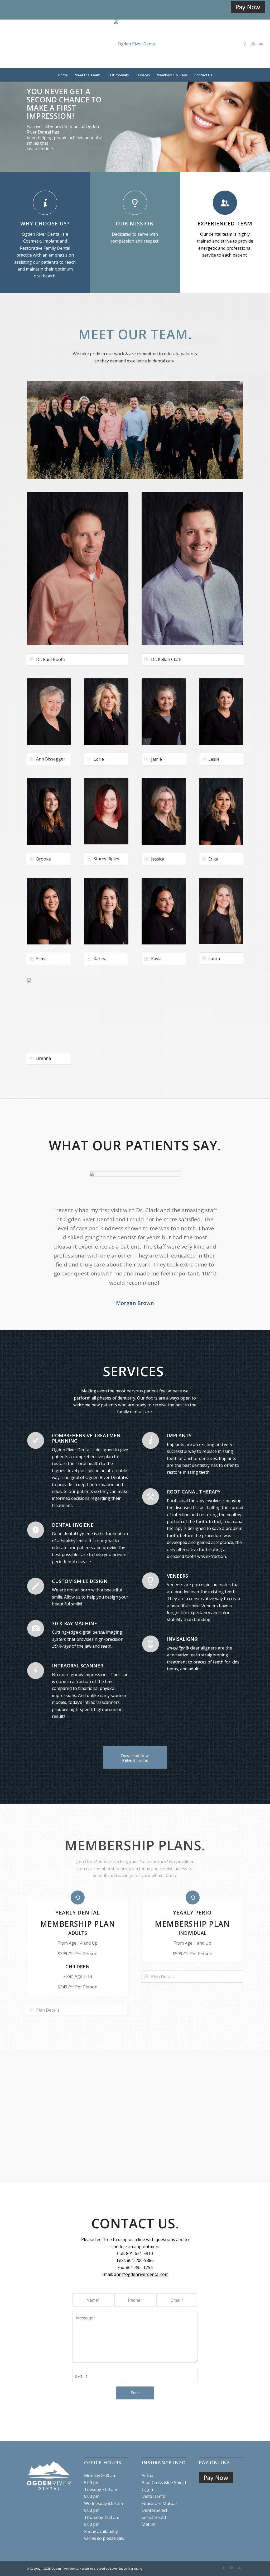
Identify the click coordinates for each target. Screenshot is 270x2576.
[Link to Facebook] (245, 44)
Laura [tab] (214, 958)
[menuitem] (63, 75)
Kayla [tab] (156, 959)
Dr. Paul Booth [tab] (51, 659)
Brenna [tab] (44, 1058)
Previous (5, 116)
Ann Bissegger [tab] (51, 759)
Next (265, 116)
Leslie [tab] (214, 759)
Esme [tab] (41, 959)
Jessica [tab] (158, 859)
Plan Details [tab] (48, 2010)
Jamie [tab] (156, 759)
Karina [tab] (100, 959)
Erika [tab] (213, 859)
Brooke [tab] (44, 859)
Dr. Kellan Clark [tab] (166, 659)
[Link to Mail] (261, 44)
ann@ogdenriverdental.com (141, 2274)
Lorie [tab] (99, 759)
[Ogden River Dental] (135, 44)
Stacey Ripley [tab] (106, 859)
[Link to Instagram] (253, 44)
